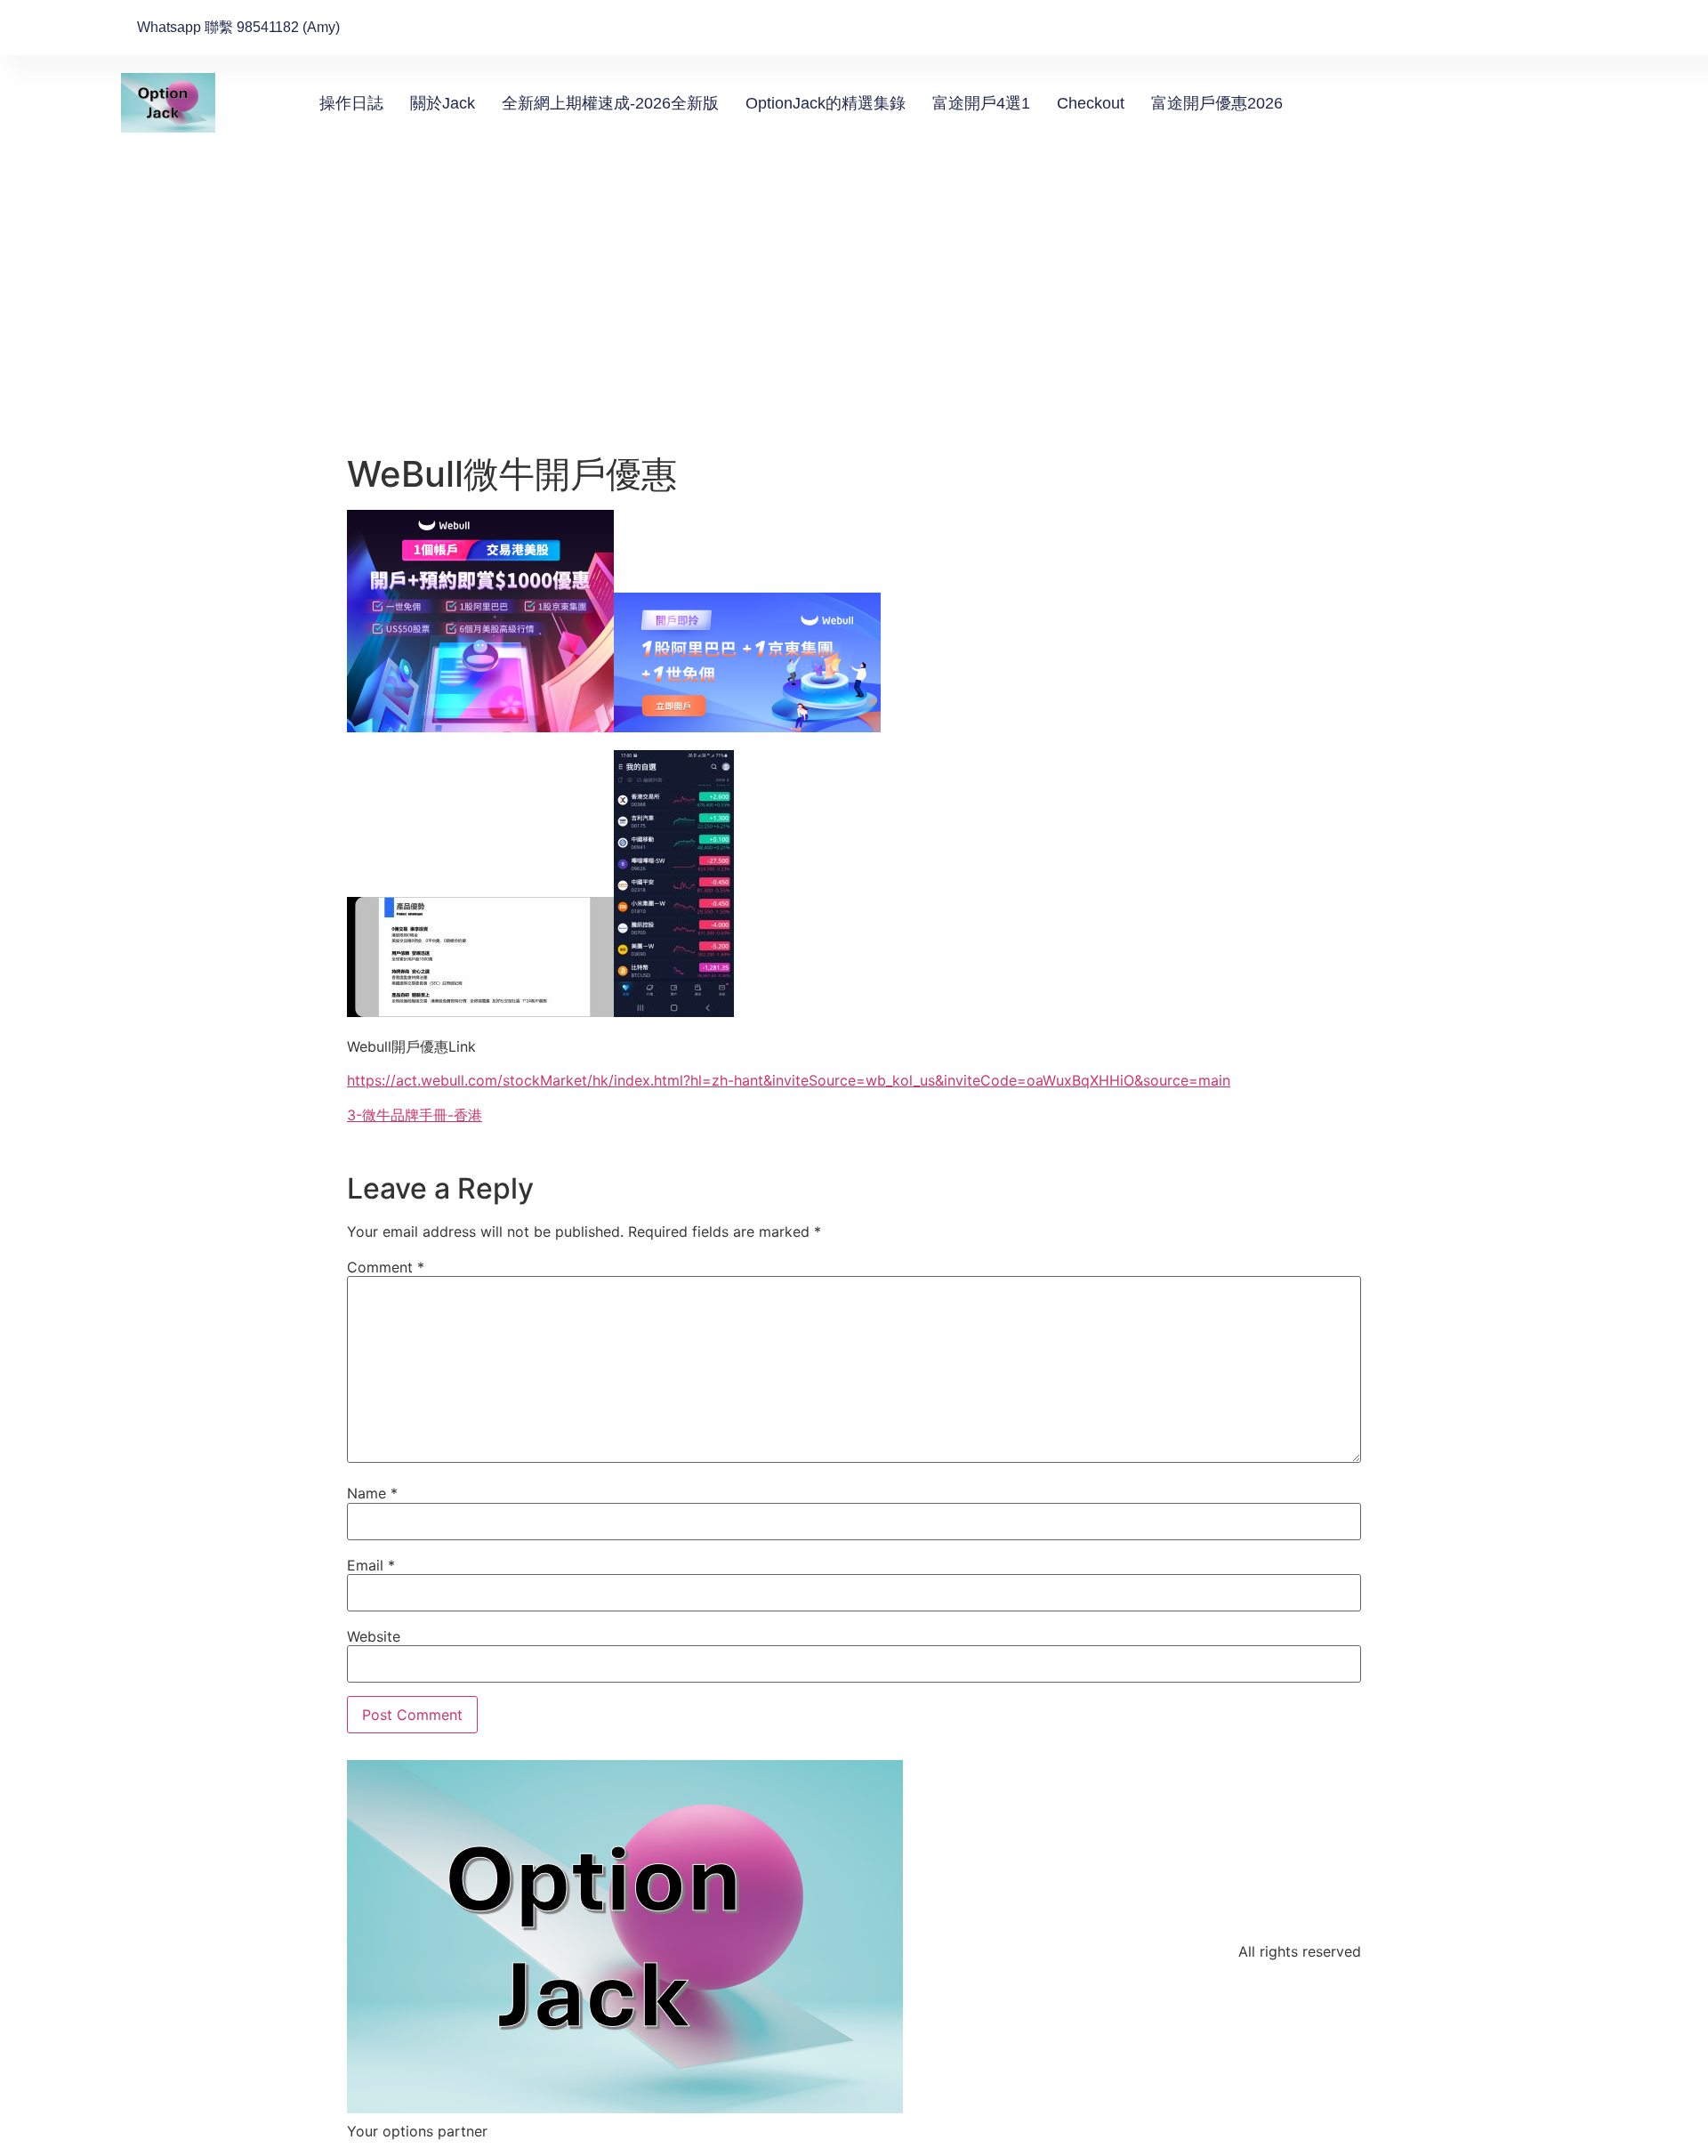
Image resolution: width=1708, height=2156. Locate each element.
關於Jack (443, 103)
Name (372, 1493)
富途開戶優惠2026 (1217, 103)
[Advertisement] (854, 319)
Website (374, 1636)
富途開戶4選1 (981, 103)
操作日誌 (351, 103)
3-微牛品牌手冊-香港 (415, 1115)
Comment (386, 1267)
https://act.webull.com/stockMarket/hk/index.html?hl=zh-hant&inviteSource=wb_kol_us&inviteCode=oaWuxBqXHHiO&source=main (789, 1080)
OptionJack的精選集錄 (826, 103)
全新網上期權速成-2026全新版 (610, 103)
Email (371, 1565)
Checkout (1091, 103)
